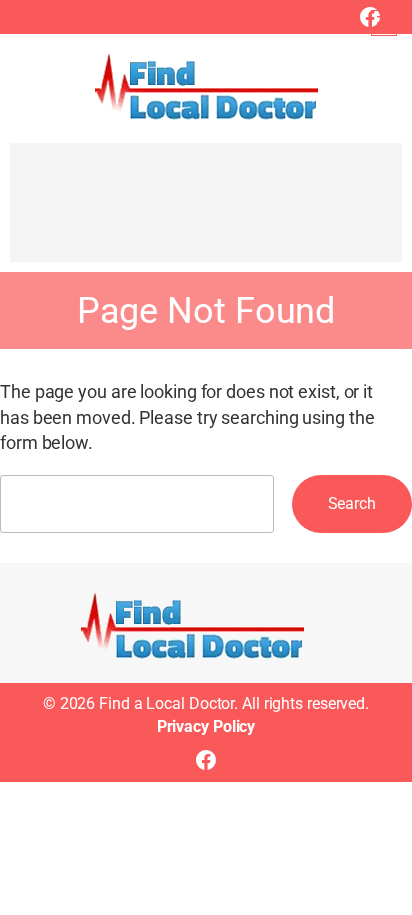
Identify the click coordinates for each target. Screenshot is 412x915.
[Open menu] (384, 23)
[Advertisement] (206, 212)
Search (352, 503)
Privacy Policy (206, 726)
